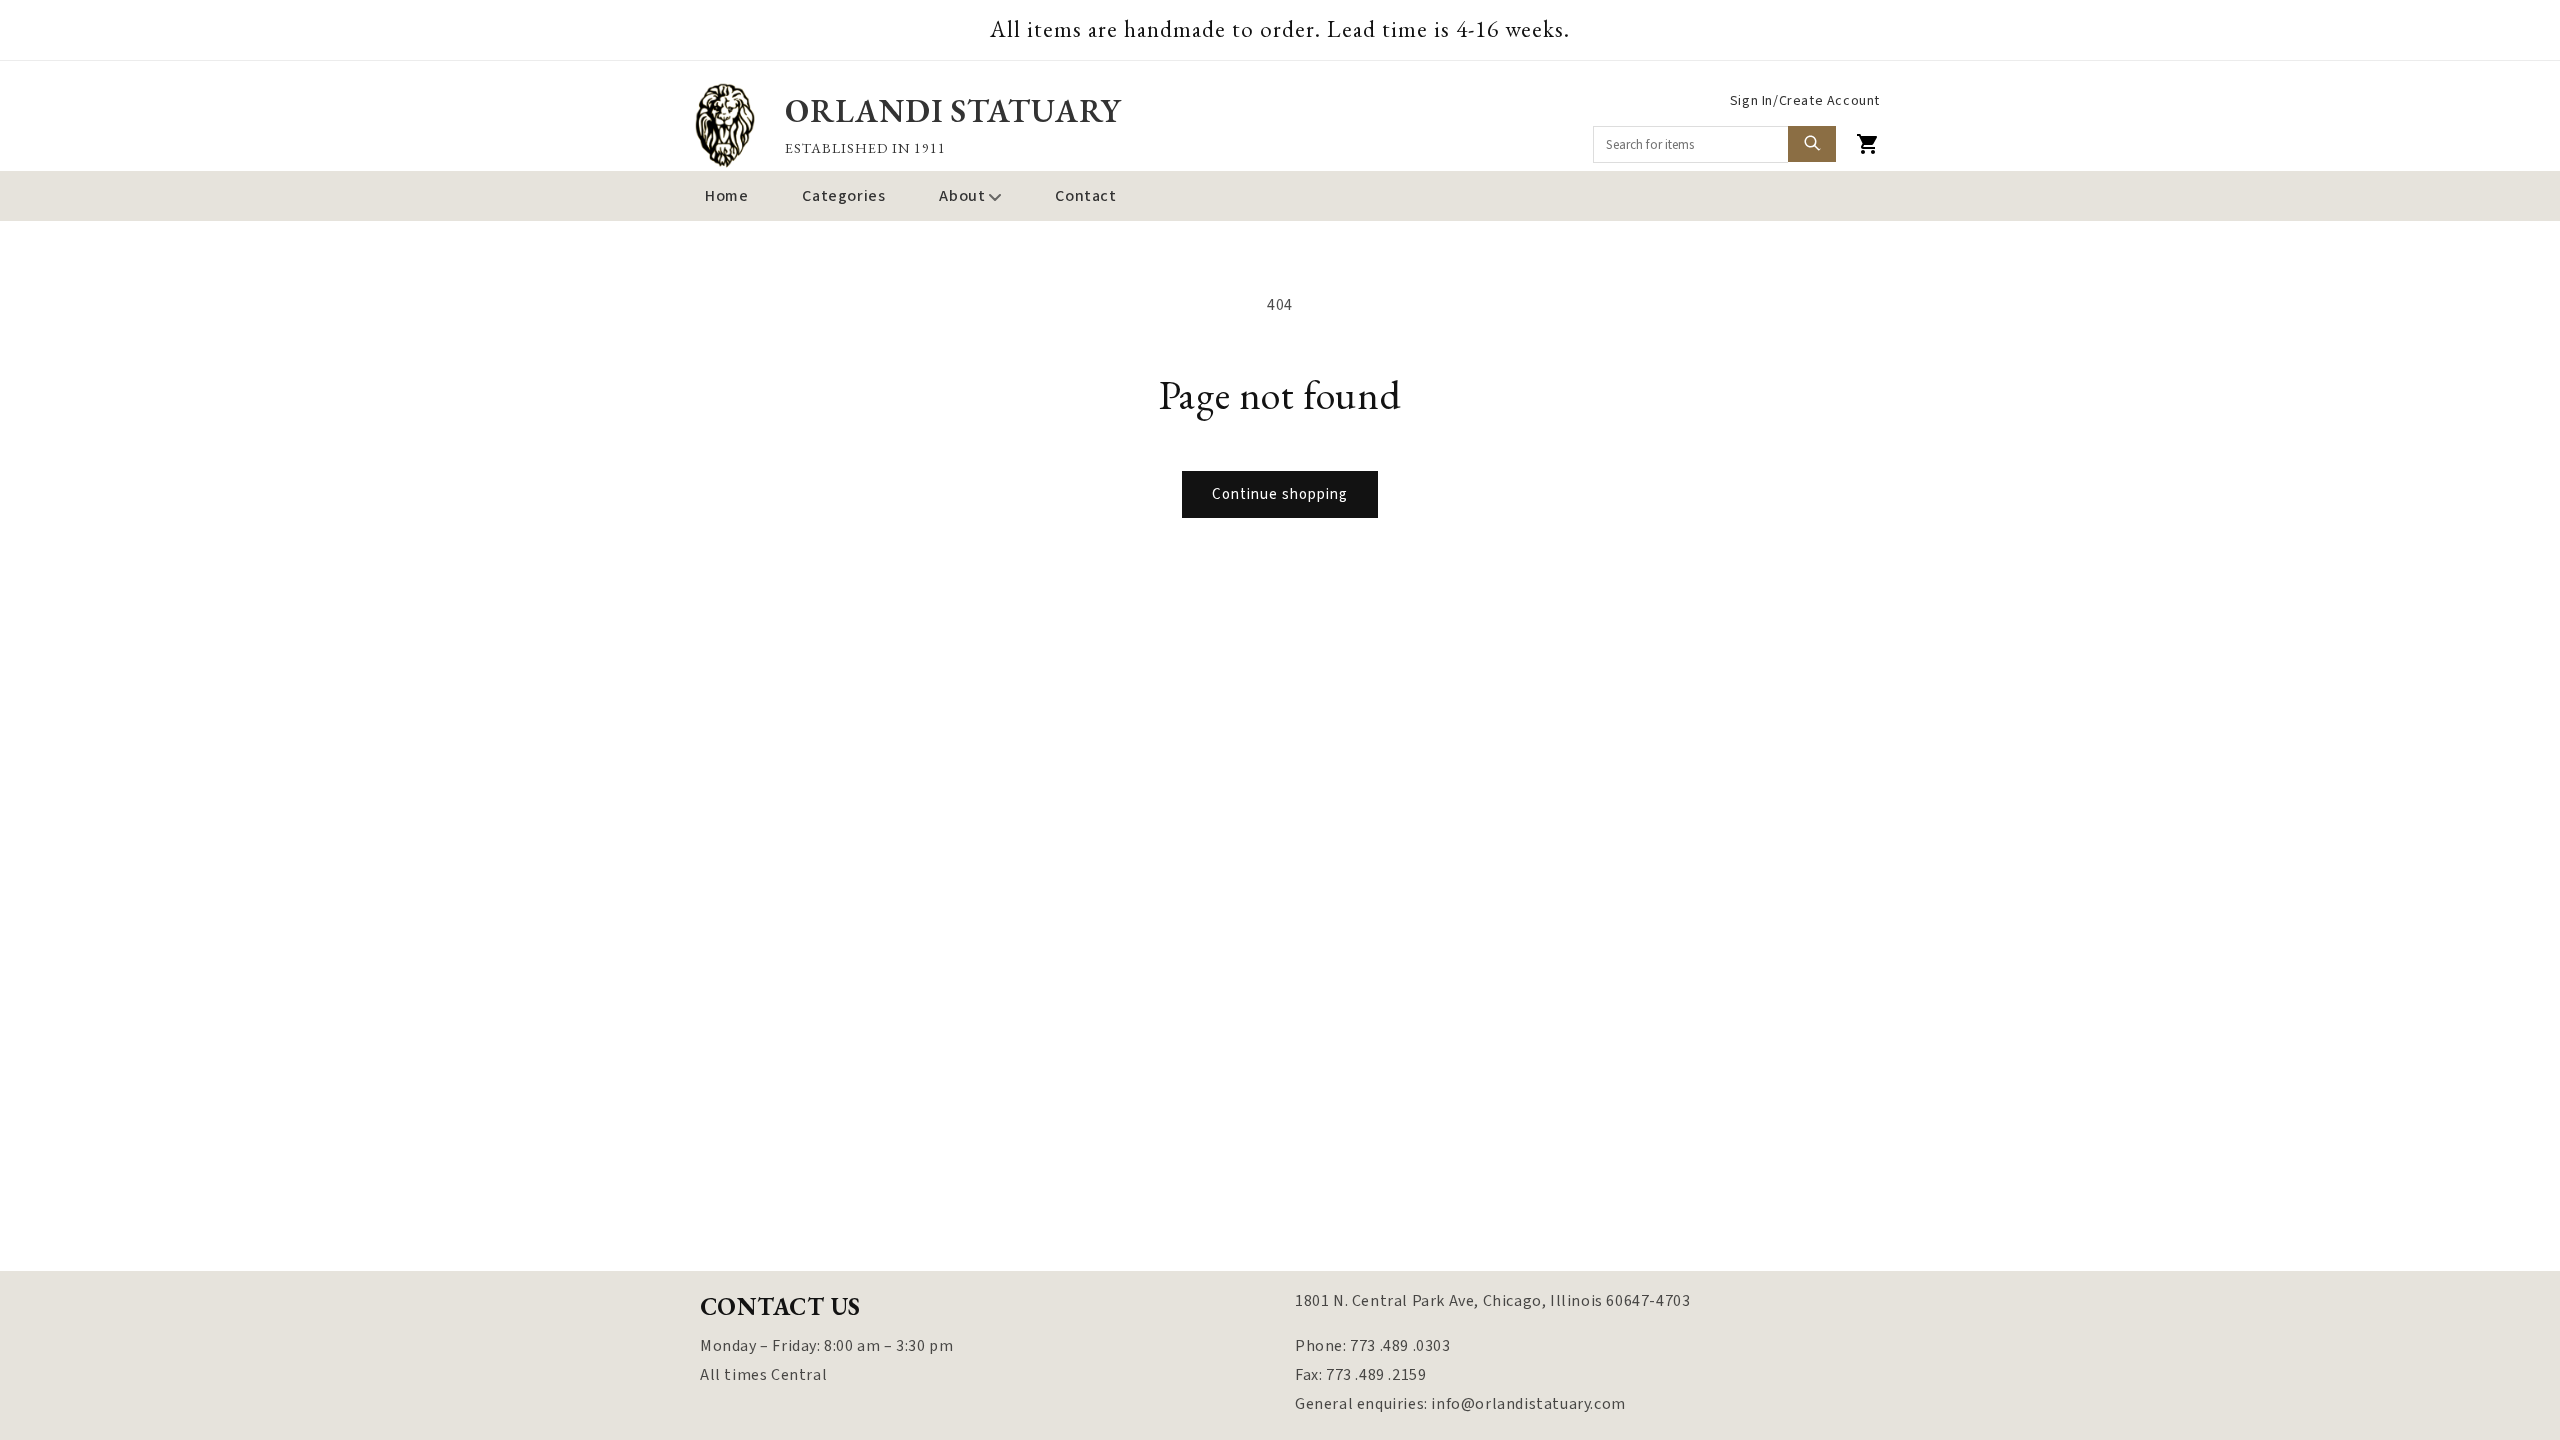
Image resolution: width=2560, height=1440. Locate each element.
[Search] (1812, 144)
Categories (843, 196)
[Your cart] (1868, 144)
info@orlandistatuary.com (1528, 1404)
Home (726, 196)
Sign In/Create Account (1805, 101)
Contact (1085, 196)
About (962, 196)
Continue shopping (1280, 494)
